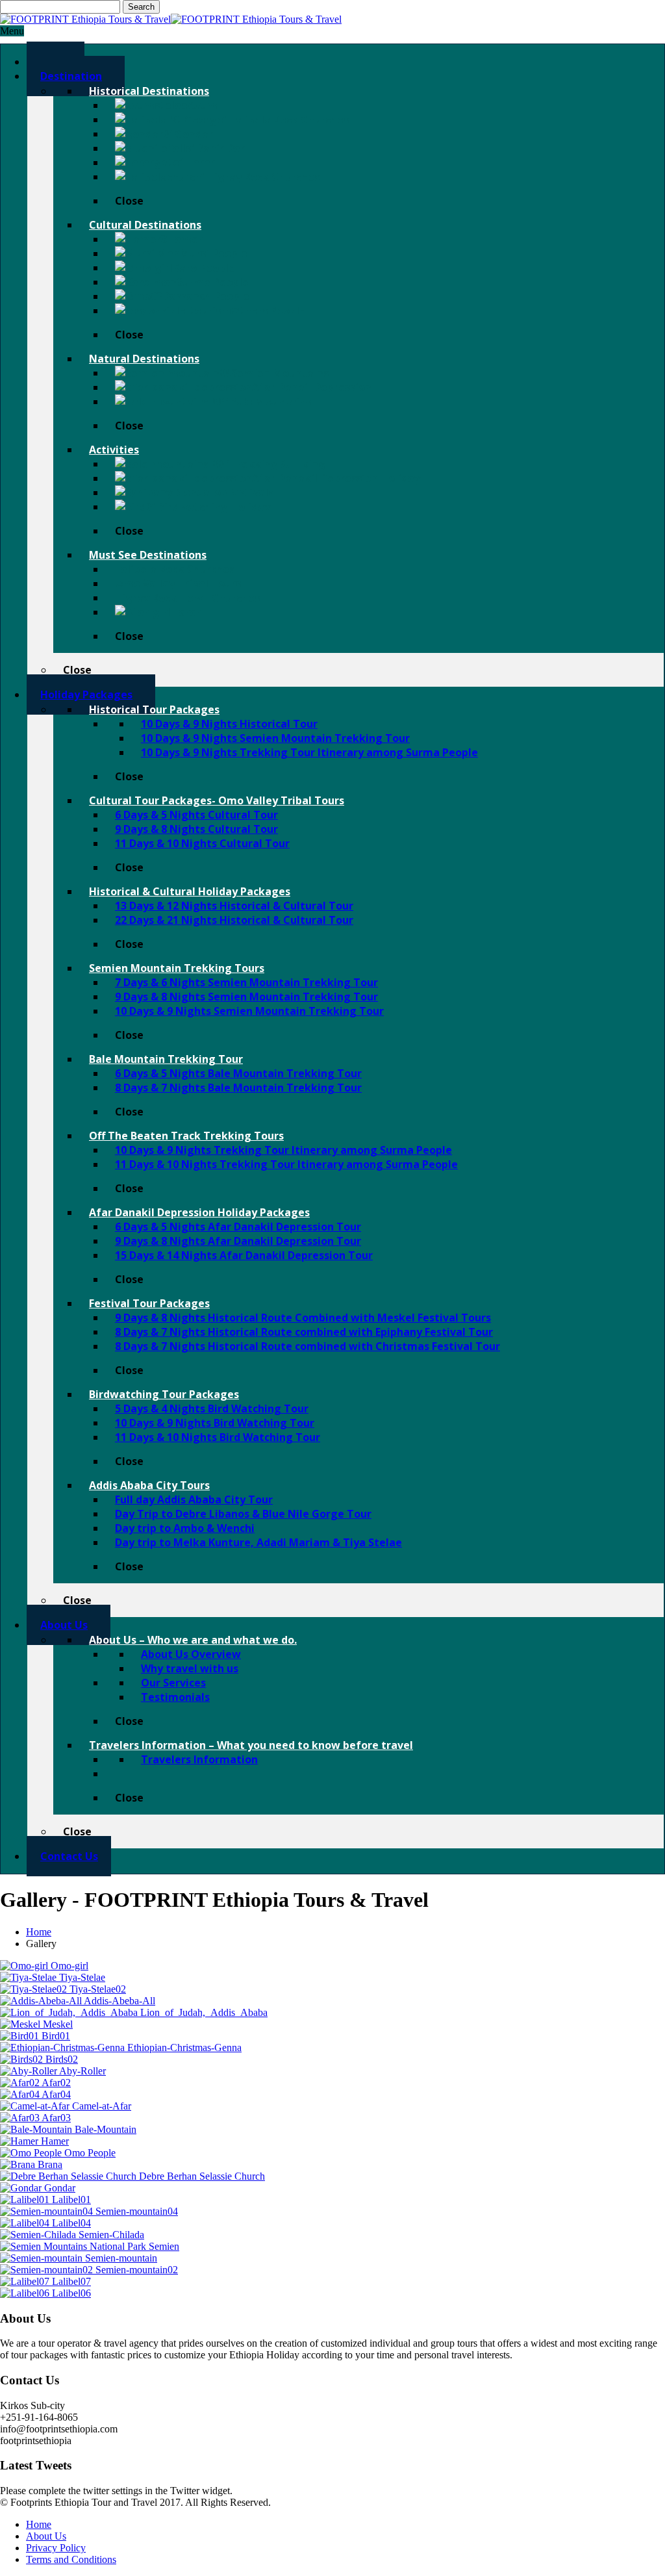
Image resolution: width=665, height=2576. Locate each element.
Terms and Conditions (71, 2559)
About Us (46, 2536)
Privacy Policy (56, 2548)
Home (39, 1932)
